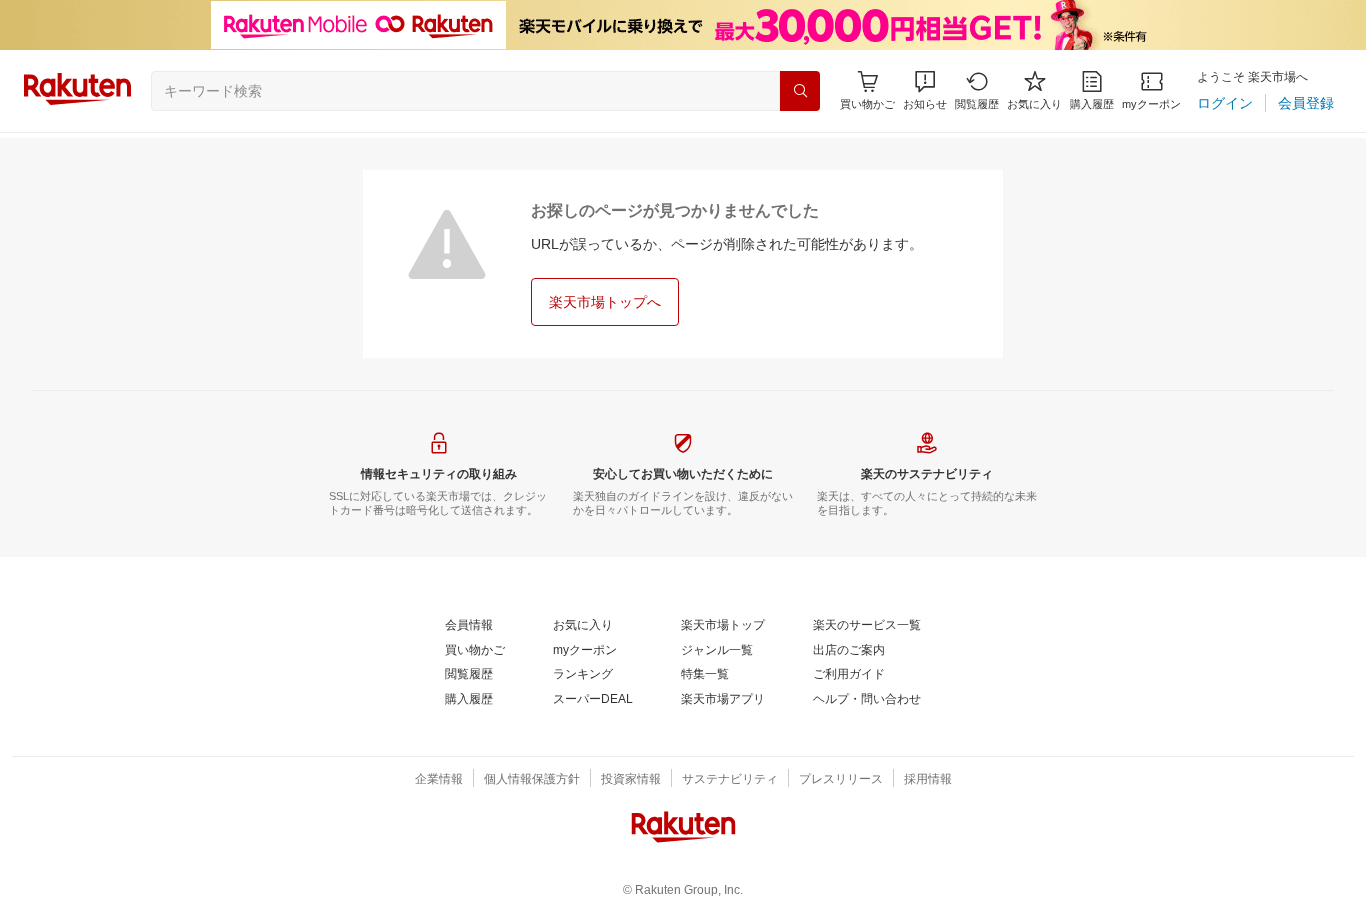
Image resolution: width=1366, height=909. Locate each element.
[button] (925, 90)
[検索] (800, 91)
